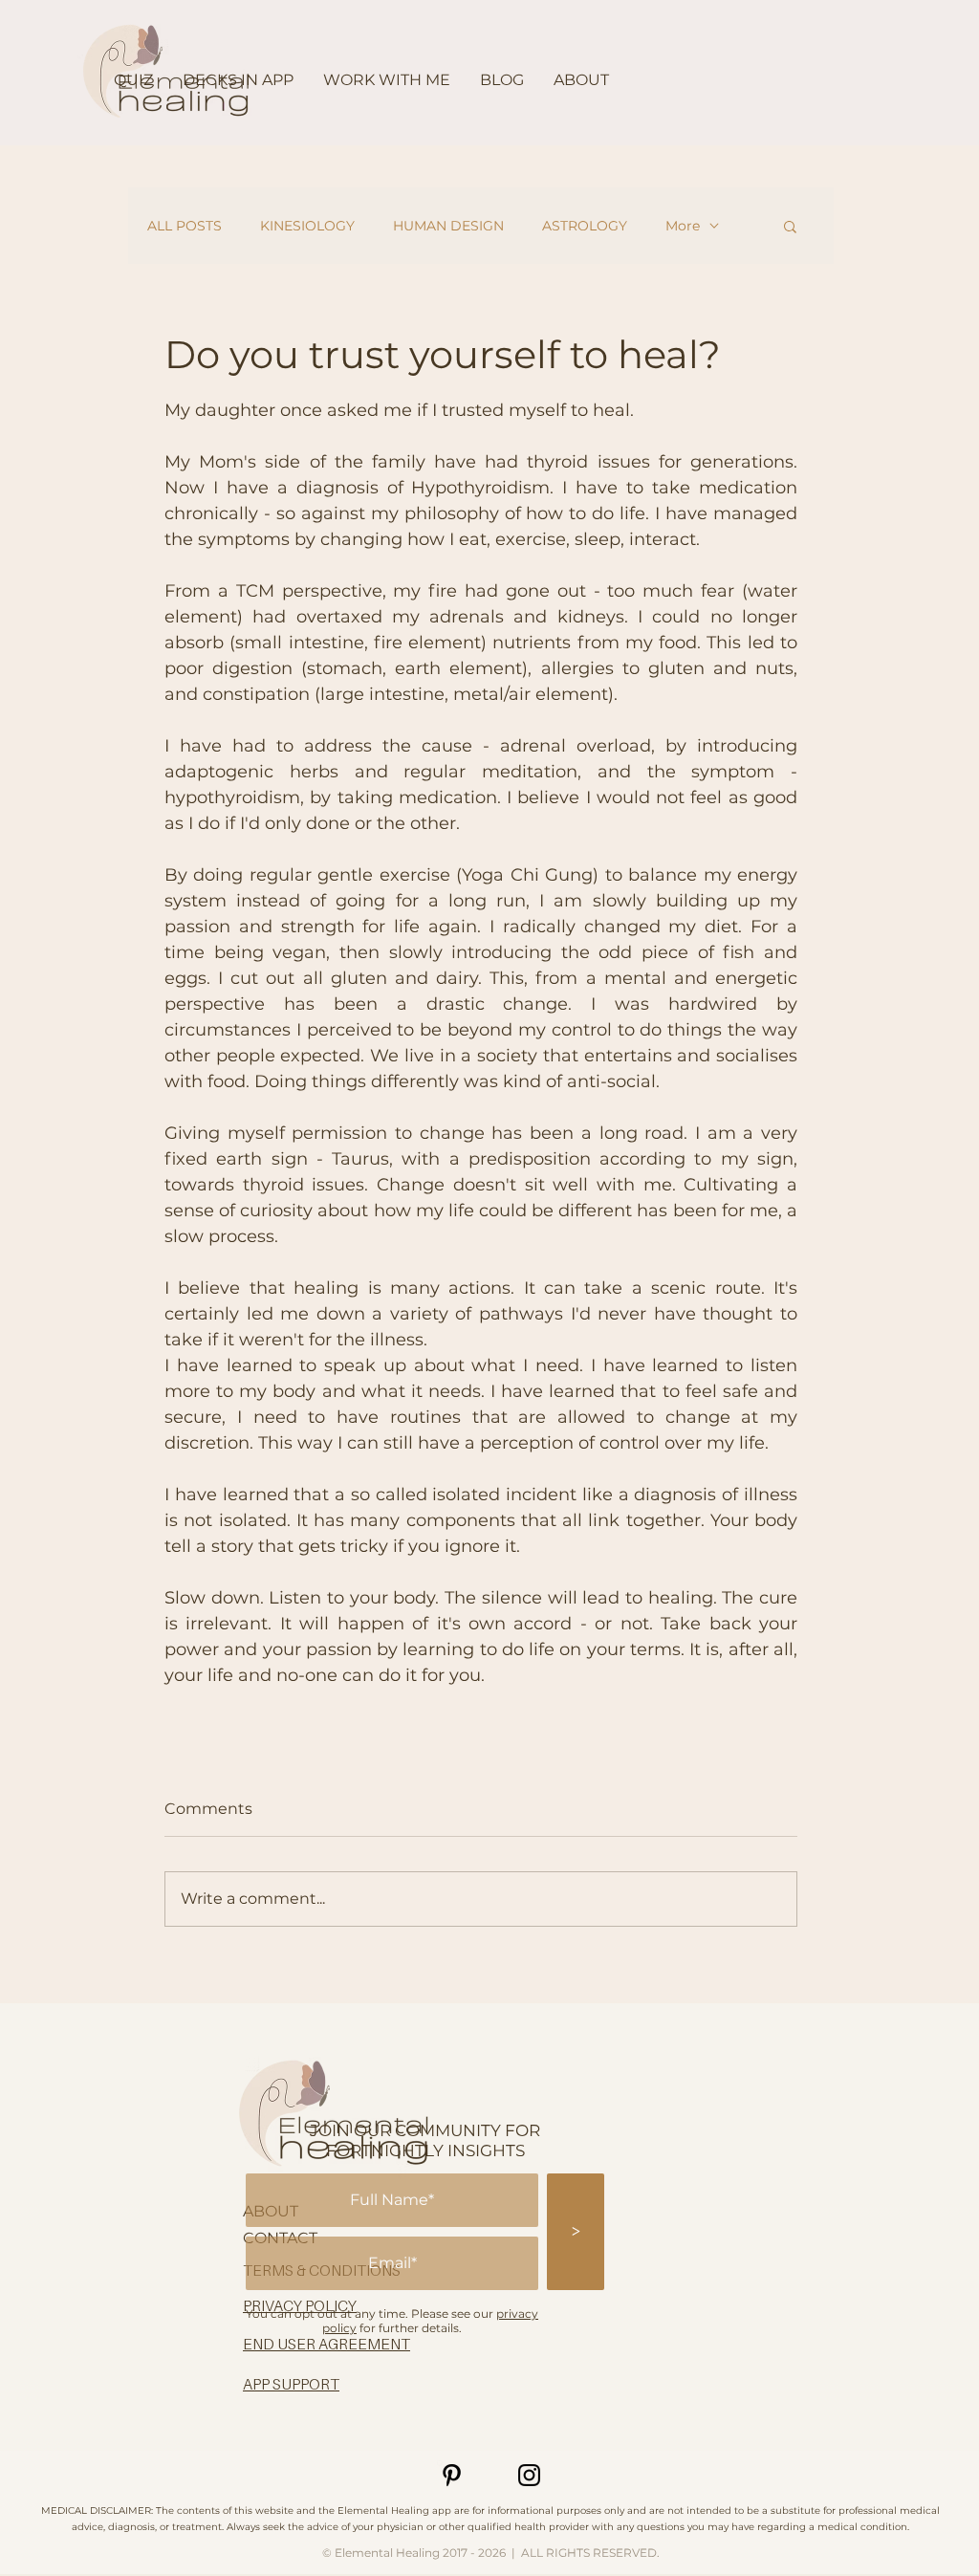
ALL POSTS (185, 226)
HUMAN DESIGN (448, 226)
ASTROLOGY (585, 226)
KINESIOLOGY (307, 226)
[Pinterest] (452, 2475)
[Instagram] (529, 2475)
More (683, 226)
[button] (790, 226)
